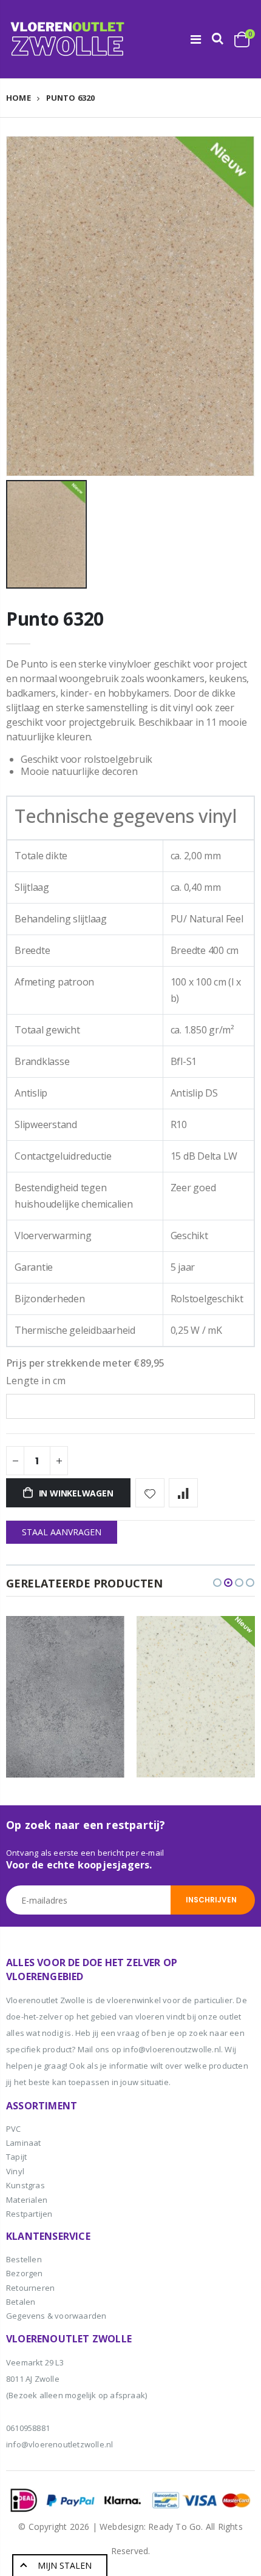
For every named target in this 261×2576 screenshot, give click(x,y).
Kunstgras (25, 2185)
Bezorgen (25, 2273)
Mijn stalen (65, 2565)
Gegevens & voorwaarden (56, 2316)
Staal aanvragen (62, 1532)
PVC (14, 2129)
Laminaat (24, 2143)
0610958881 (28, 2428)
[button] (217, 1583)
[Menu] (196, 39)
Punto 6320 (55, 619)
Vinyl (15, 2171)
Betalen (21, 2302)
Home (19, 98)
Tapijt (16, 2157)
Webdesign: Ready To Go (150, 2527)
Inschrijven (211, 1900)
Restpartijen (29, 2214)
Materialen (27, 2200)
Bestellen (24, 2259)
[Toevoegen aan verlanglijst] (150, 1493)
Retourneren (30, 2288)
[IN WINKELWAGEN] (104, 1636)
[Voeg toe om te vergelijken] (183, 1493)
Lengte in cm (36, 1381)
